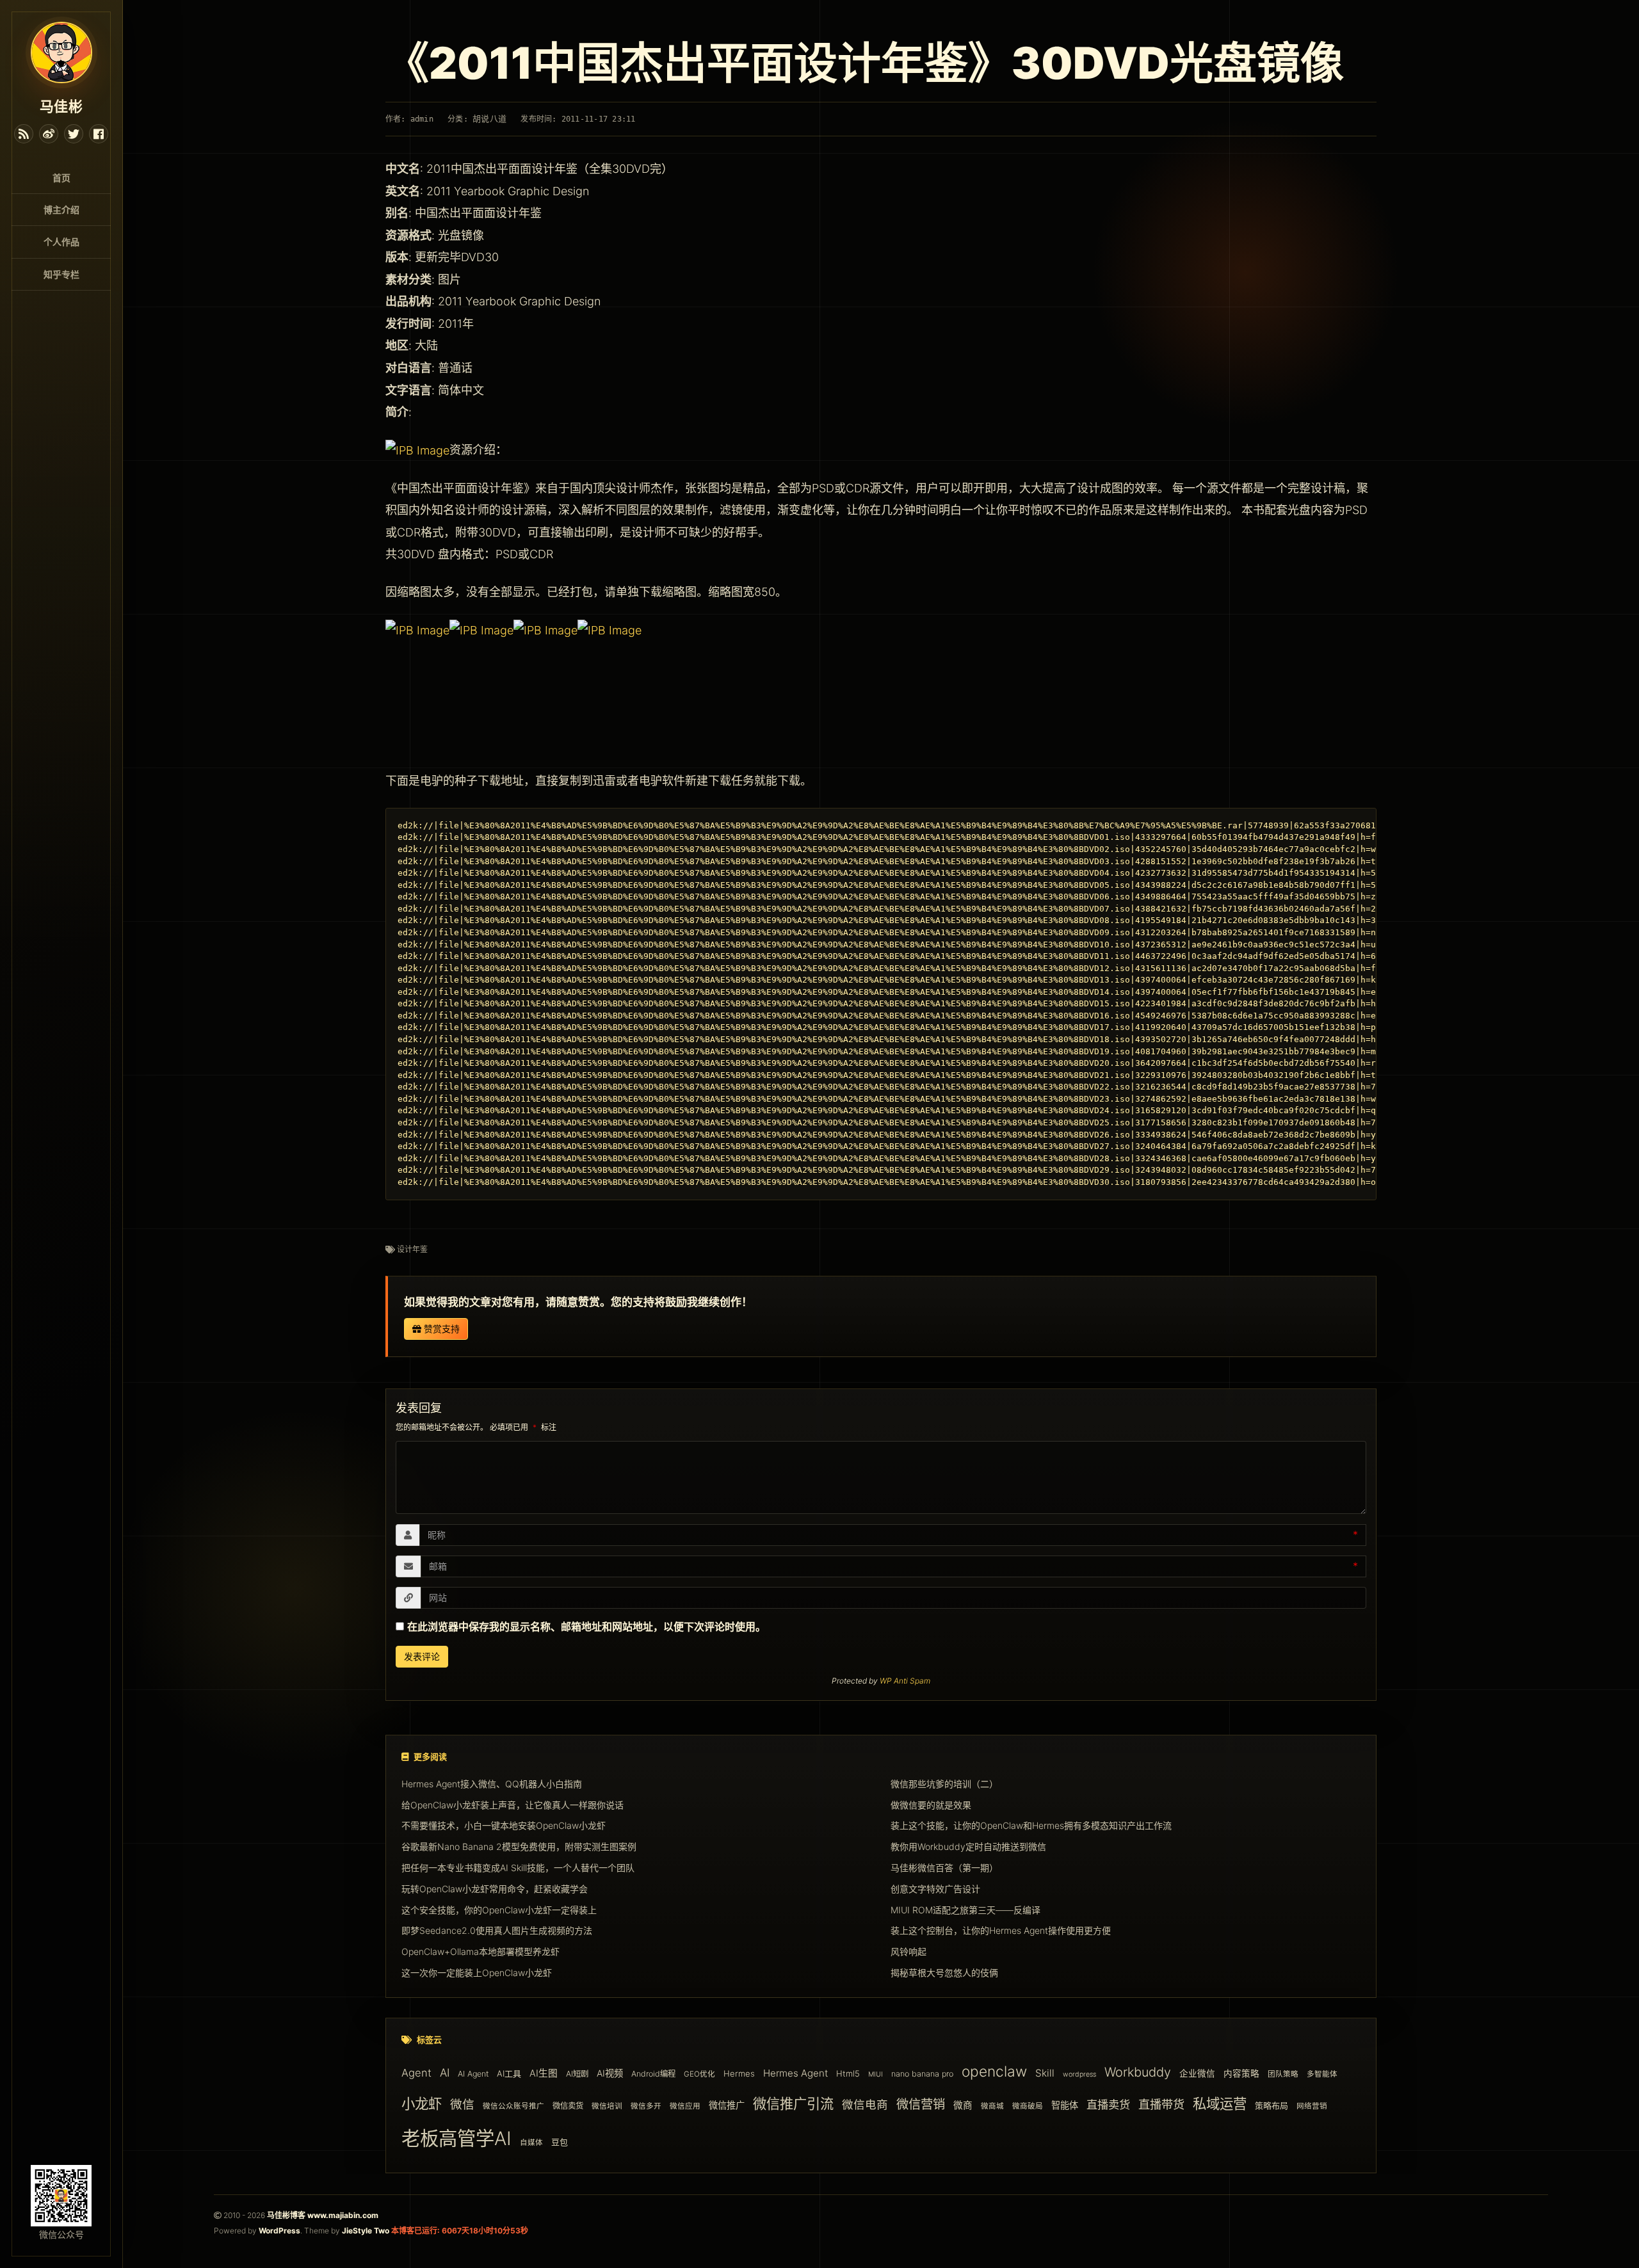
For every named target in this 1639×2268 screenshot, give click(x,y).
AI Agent (473, 2074)
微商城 (992, 2106)
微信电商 (865, 2104)
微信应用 (685, 2106)
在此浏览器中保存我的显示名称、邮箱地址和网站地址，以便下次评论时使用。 (586, 1627)
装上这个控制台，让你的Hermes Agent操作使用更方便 (1001, 1930)
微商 (963, 2105)
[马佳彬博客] (61, 51)
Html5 (848, 2074)
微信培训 (607, 2106)
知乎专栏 (61, 274)
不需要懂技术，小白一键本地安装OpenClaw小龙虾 (504, 1825)
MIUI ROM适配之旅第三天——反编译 (965, 1909)
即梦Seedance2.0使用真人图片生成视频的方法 (497, 1930)
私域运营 (1220, 2103)
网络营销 (1312, 2106)
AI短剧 (577, 2074)
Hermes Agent (795, 2074)
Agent (416, 2073)
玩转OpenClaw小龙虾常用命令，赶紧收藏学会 (495, 1888)
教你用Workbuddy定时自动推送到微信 (968, 1846)
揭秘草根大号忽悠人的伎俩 (944, 1973)
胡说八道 (489, 119)
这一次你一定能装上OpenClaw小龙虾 (477, 1973)
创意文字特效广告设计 (935, 1888)
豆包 (560, 2143)
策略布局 (1272, 2105)
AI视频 (610, 2074)
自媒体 (531, 2143)
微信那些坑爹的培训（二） (944, 1783)
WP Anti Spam (905, 1681)
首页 (61, 178)
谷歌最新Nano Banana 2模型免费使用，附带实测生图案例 (519, 1846)
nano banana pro (922, 2074)
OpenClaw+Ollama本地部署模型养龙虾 (480, 1951)
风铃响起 (908, 1951)
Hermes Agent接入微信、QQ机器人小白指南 (492, 1783)
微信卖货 (568, 2106)
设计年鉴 (412, 1249)
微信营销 (921, 2104)
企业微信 (1197, 2074)
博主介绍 (61, 210)
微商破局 (1028, 2106)
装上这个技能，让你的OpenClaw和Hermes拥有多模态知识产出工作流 (1031, 1825)
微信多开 (646, 2106)
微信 (462, 2104)
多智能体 (1322, 2075)
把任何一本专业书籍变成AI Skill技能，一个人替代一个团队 (518, 1868)
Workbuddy (1138, 2073)
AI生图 (544, 2074)
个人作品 (61, 242)
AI (445, 2073)
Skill (1045, 2074)
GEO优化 (699, 2075)
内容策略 (1241, 2074)
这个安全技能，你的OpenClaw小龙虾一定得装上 (499, 1909)
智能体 (1065, 2105)
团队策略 (1283, 2075)
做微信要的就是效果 (931, 1804)
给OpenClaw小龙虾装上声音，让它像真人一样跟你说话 (513, 1804)
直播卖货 (1108, 2104)
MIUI (876, 2075)
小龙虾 (422, 2103)
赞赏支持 (440, 1329)
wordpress (1079, 2075)
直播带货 (1161, 2104)
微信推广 (727, 2105)
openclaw (994, 2072)
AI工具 (509, 2074)
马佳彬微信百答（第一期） (944, 1868)
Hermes (739, 2074)
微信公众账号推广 (513, 2106)
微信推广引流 (793, 2103)
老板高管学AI (456, 2139)
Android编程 (653, 2074)
